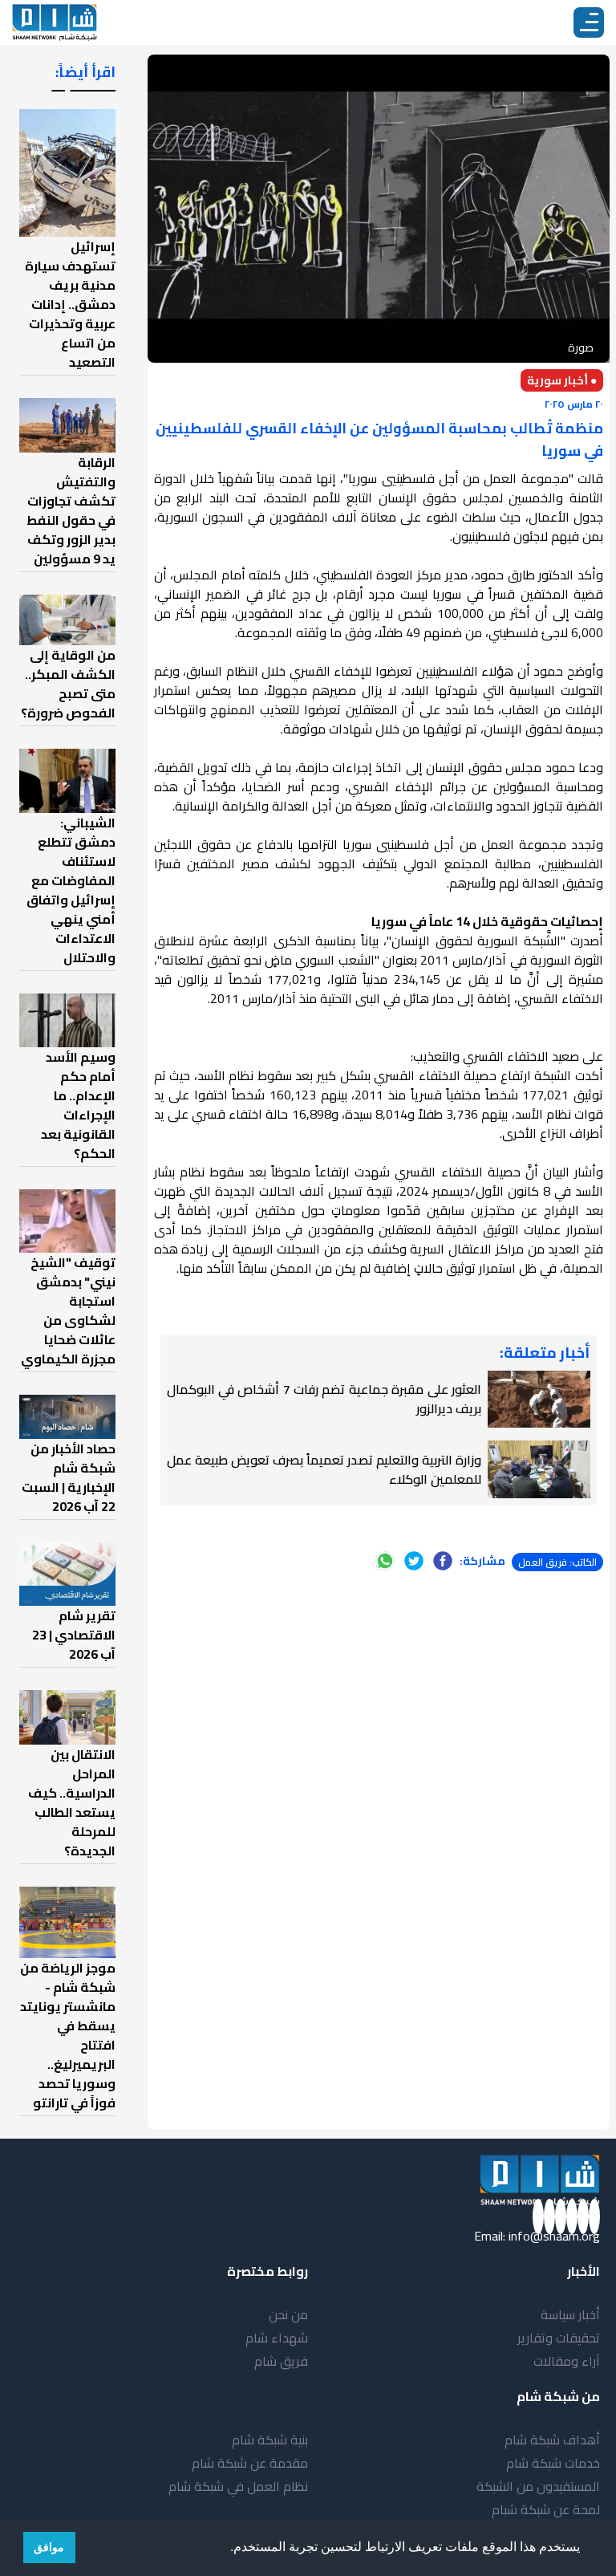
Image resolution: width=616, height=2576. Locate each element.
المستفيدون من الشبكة (538, 2486)
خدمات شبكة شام (553, 2463)
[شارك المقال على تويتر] (414, 1561)
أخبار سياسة (570, 2314)
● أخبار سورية (562, 380)
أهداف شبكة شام (552, 2440)
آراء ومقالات (567, 2361)
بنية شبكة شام (270, 2440)
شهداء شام (277, 2338)
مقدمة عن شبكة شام (250, 2463)
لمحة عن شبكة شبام (546, 2509)
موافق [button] (49, 2547)
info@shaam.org (554, 2236)
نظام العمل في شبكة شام (238, 2486)
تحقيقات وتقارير (559, 2338)
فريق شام (281, 2361)
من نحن (288, 2314)
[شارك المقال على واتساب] (385, 1561)
